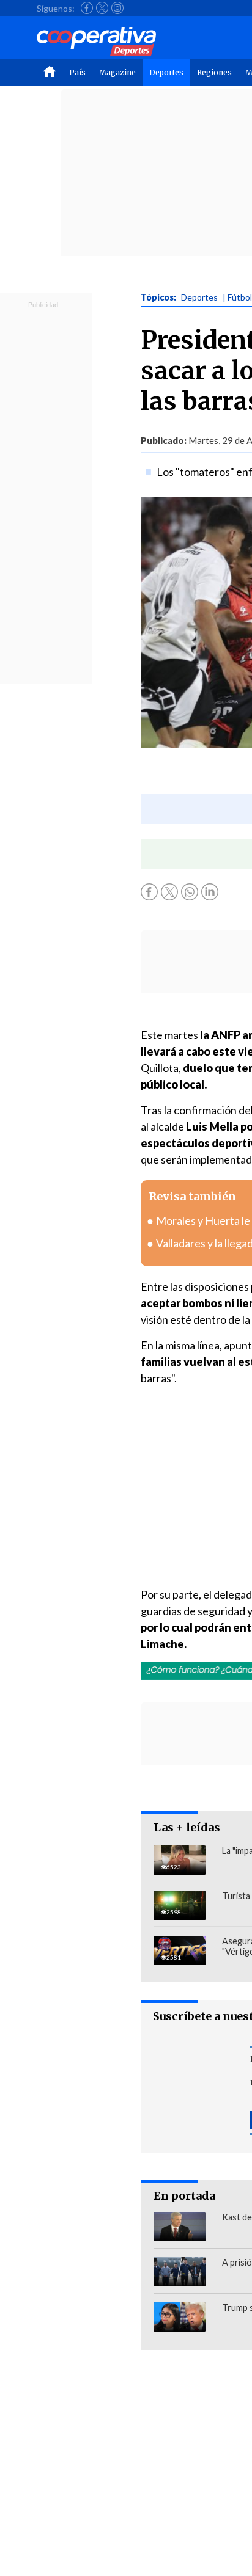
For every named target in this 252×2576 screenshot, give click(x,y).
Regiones (214, 72)
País (77, 72)
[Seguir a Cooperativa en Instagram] (117, 8)
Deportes (166, 72)
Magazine (117, 72)
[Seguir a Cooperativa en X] (102, 8)
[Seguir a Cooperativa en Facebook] (87, 8)
